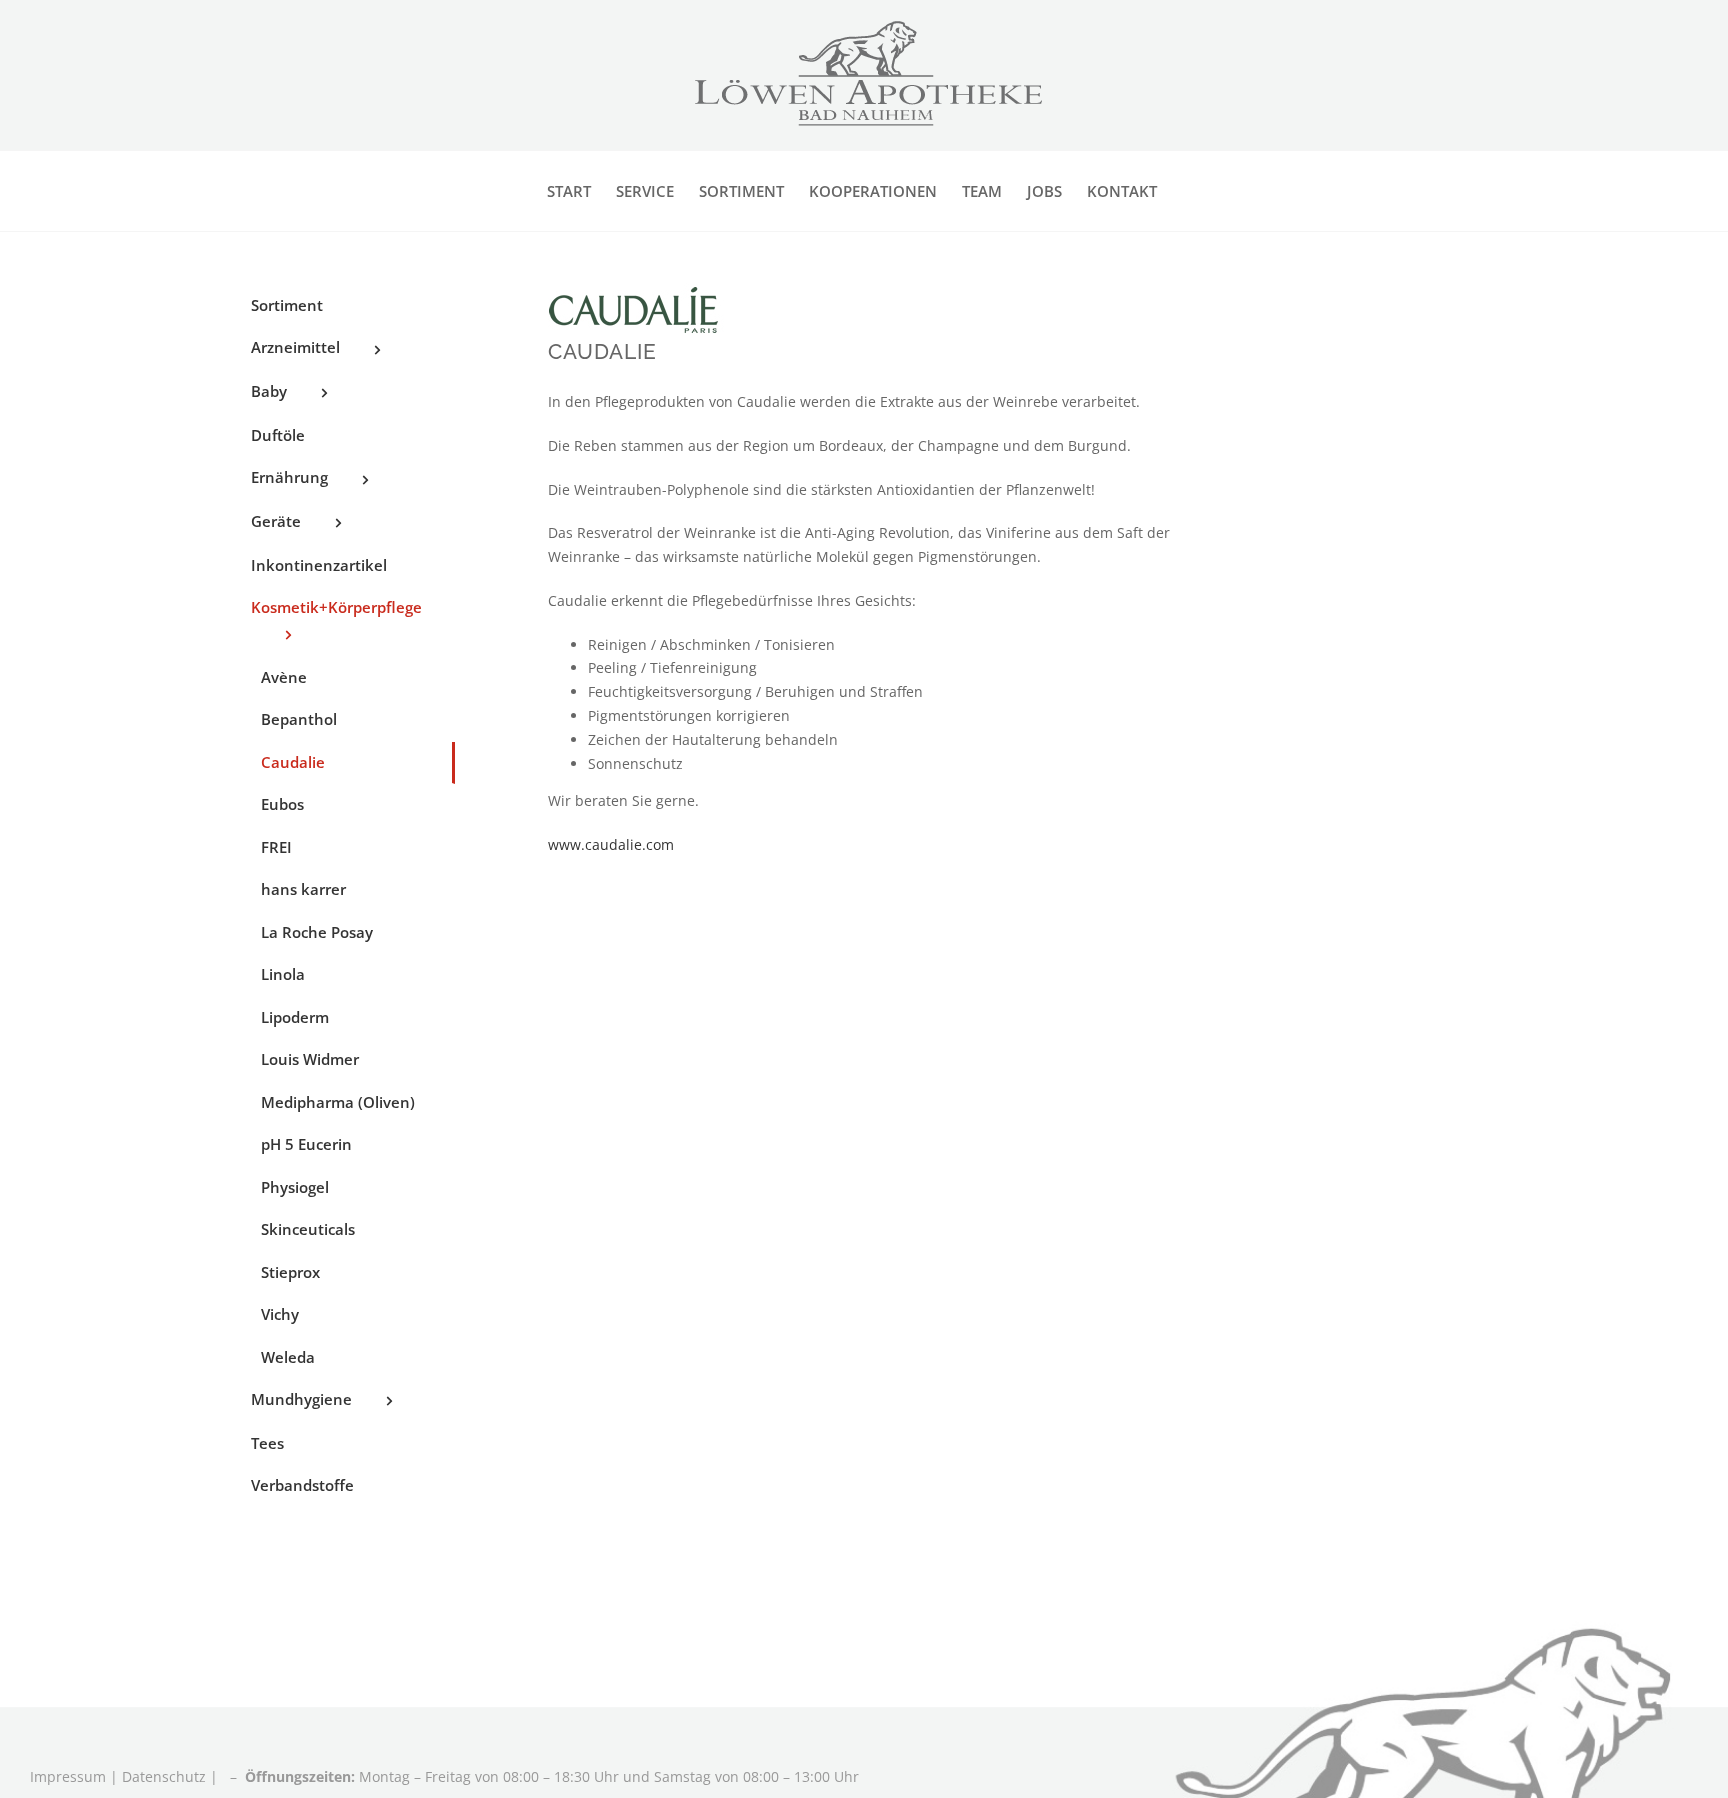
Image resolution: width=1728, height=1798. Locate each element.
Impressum (70, 1776)
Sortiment (287, 305)
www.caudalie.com (611, 844)
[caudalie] (638, 288)
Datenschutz (164, 1776)
